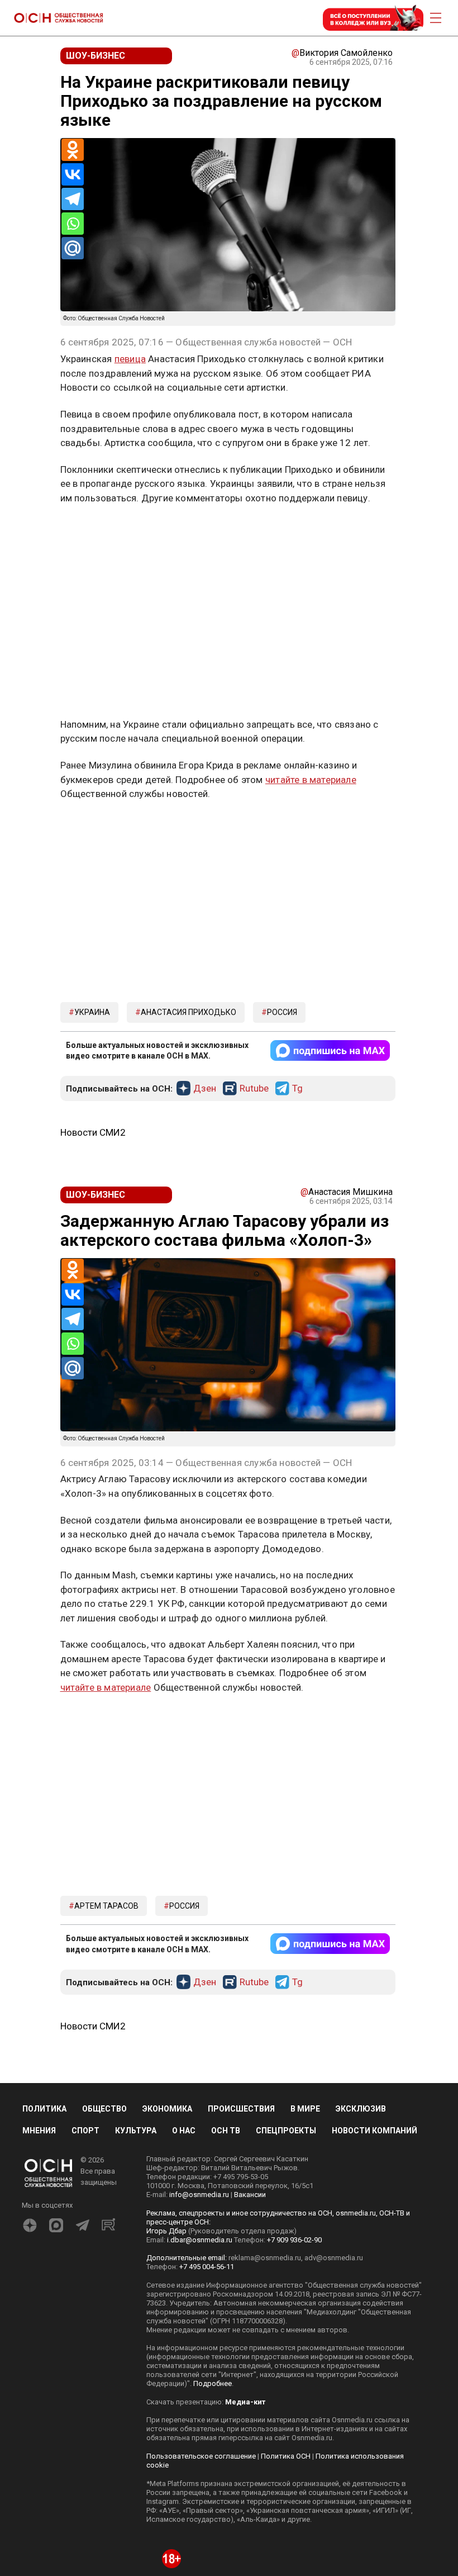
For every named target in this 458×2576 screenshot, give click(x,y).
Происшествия (241, 2109)
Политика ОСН (286, 2456)
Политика (44, 2109)
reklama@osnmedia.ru (265, 2258)
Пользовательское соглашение (201, 2456)
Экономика (167, 2109)
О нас (184, 2131)
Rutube (254, 1089)
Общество (104, 2109)
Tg (297, 1089)
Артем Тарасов (106, 1906)
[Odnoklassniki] (73, 150)
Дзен (205, 1089)
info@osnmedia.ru (199, 2195)
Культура (136, 2131)
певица (130, 359)
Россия (282, 1012)
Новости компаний (374, 2131)
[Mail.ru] (73, 248)
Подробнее (213, 2383)
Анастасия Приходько (189, 1012)
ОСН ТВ (226, 2131)
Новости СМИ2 (93, 1132)
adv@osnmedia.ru (334, 2258)
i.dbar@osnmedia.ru (200, 2240)
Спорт (85, 2131)
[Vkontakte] (73, 174)
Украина (92, 1012)
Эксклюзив (361, 2109)
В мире (305, 2109)
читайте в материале (311, 780)
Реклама (95, 530)
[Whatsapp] (73, 224)
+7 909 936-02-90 (294, 2240)
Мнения (39, 2131)
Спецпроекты (286, 2131)
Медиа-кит (245, 2402)
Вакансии (250, 2195)
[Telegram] (73, 199)
